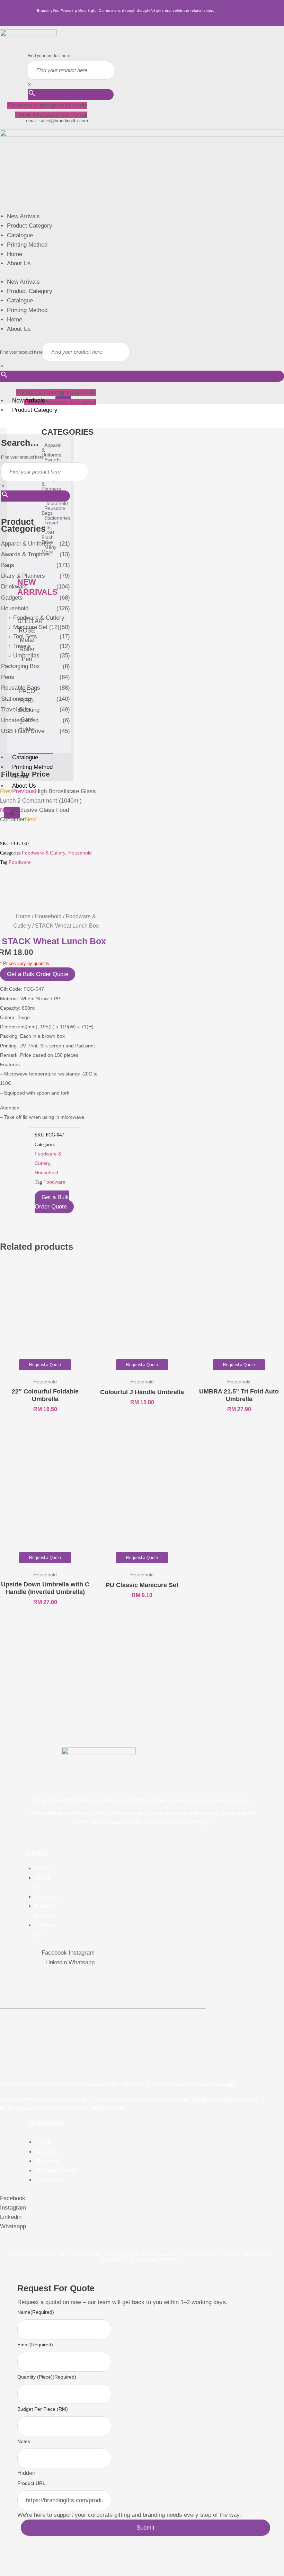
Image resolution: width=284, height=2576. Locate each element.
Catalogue (20, 235)
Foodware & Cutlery (39, 618)
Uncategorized (20, 720)
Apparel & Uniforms (26, 544)
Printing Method (27, 245)
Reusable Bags (21, 688)
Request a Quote (45, 1365)
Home (15, 254)
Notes (24, 2441)
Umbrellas (26, 656)
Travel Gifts (16, 710)
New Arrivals (23, 216)
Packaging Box (20, 666)
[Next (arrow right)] (27, 2571)
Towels (22, 646)
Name (36, 2312)
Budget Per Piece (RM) (43, 2409)
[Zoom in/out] (8, 2560)
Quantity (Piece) (47, 2377)
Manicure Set (30, 627)
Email (35, 2345)
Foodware (20, 862)
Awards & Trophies (25, 554)
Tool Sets (25, 636)
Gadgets (12, 598)
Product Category (30, 226)
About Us (19, 263)
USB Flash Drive (23, 731)
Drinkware (14, 587)
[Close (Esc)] (63, 2560)
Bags (8, 565)
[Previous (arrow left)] (8, 2571)
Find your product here (49, 56)
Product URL (31, 2483)
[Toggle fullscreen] (27, 2560)
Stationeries (16, 699)
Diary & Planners (23, 576)
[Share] (45, 2560)
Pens (8, 677)
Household (15, 608)
